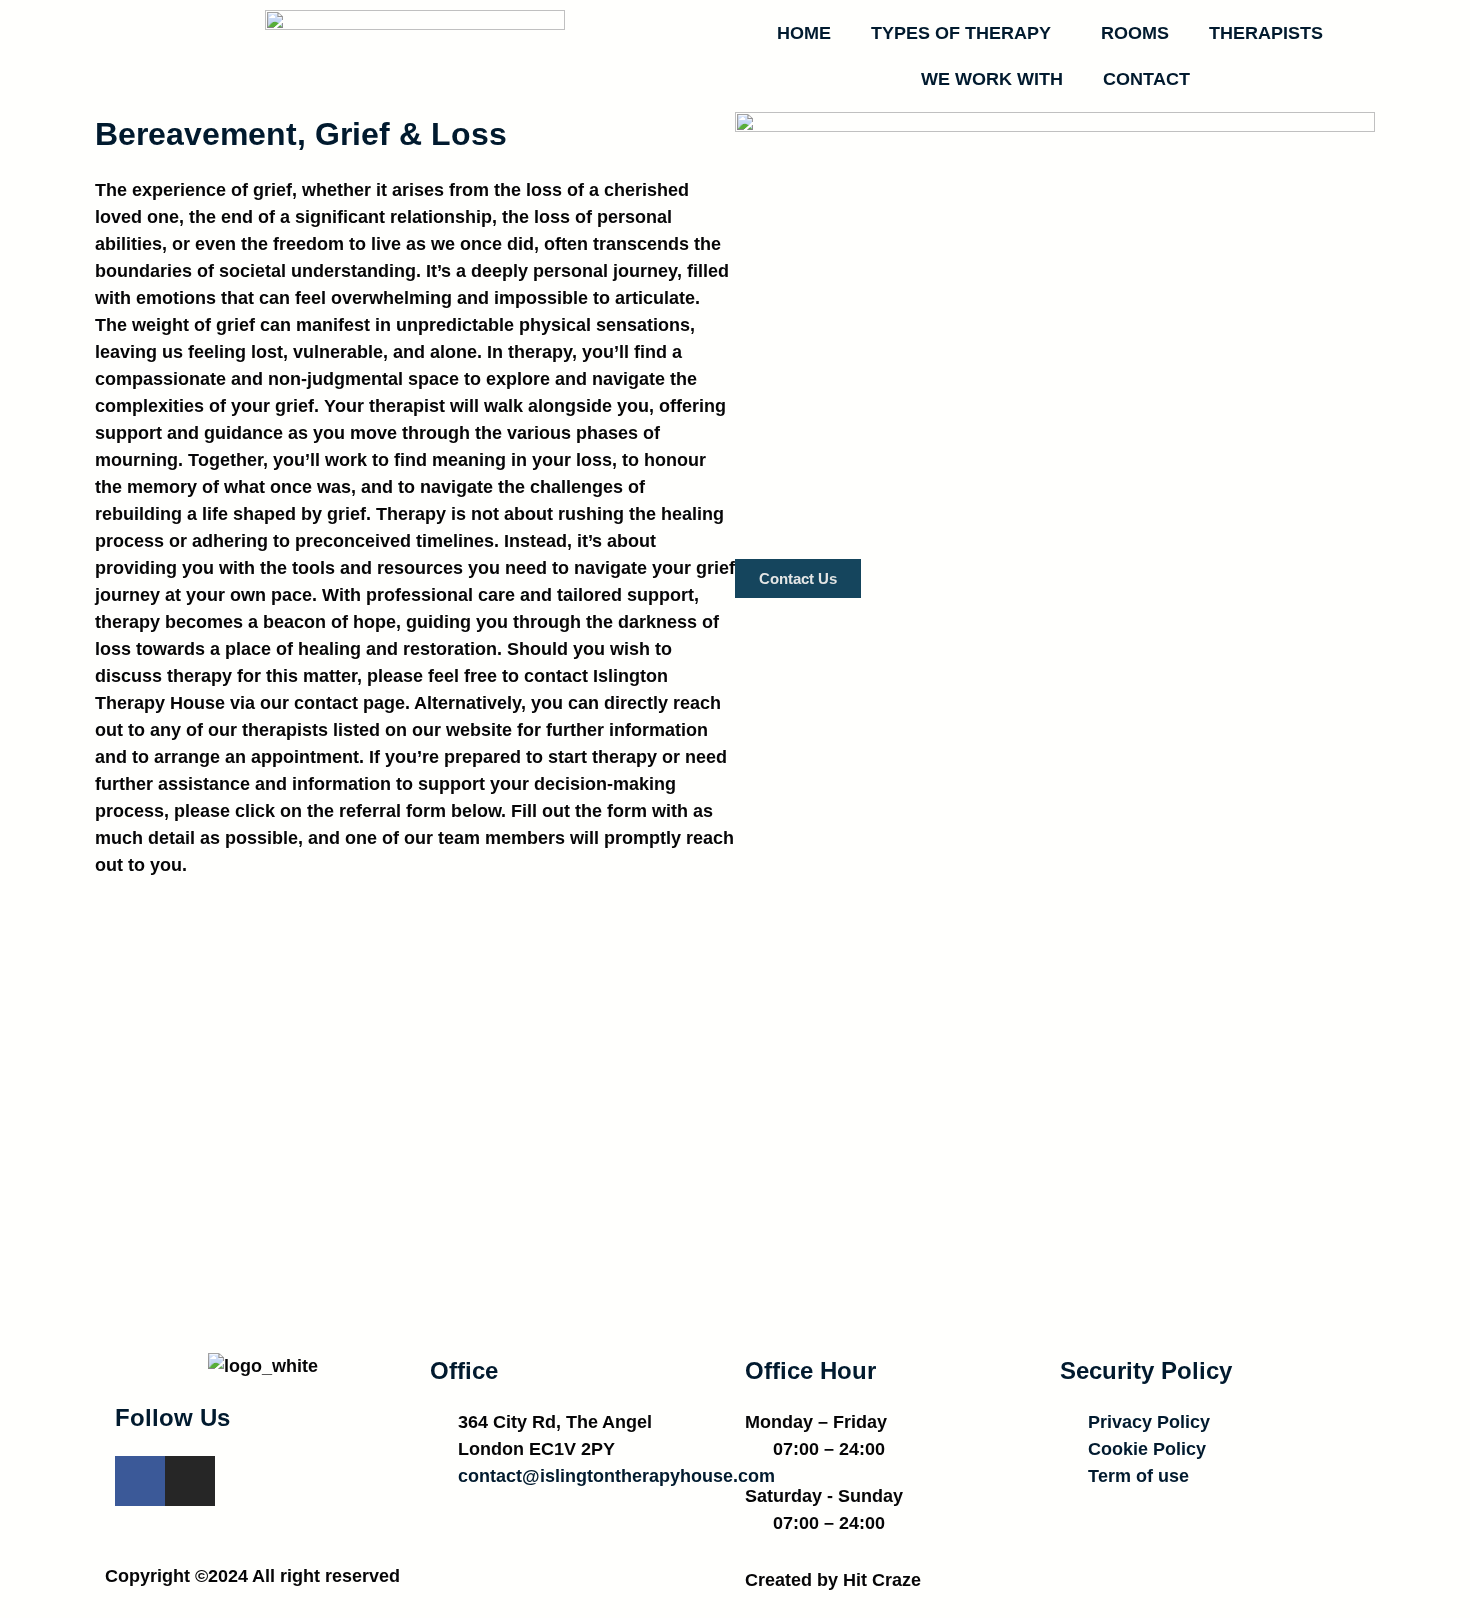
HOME (804, 33)
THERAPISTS (1266, 33)
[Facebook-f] (140, 1481)
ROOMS (1135, 33)
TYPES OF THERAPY (961, 33)
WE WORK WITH (992, 79)
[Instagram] (190, 1481)
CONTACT (1146, 79)
